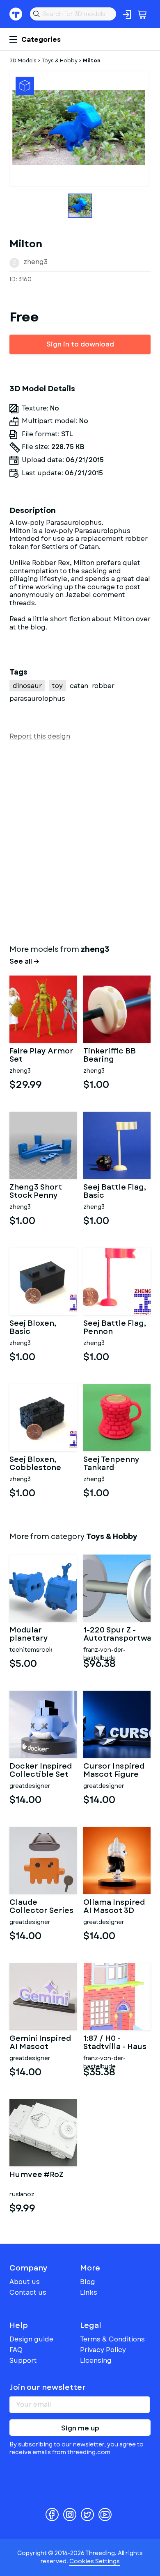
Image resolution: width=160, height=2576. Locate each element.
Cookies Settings (95, 2561)
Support (23, 2361)
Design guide (31, 2339)
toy (57, 686)
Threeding (16, 14)
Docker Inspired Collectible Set (41, 1771)
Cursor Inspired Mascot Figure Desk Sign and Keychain (114, 1771)
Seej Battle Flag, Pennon (115, 1328)
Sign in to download (80, 344)
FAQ (16, 2350)
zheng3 (35, 262)
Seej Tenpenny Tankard (111, 1464)
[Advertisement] (80, 841)
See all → (24, 962)
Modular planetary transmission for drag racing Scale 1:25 (41, 1635)
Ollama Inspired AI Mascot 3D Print (114, 1907)
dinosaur (27, 686)
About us (25, 2282)
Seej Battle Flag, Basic (115, 1192)
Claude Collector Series (41, 1907)
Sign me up (80, 2428)
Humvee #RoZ (37, 2175)
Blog (88, 2282)
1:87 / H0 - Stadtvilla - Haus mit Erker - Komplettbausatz (117, 2043)
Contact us (28, 2292)
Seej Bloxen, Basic (33, 1328)
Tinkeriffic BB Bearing (110, 1055)
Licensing (96, 2361)
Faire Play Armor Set (41, 1055)
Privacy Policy (103, 2350)
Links (89, 2292)
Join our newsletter (48, 2387)
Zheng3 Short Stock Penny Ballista (36, 1192)
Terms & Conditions (112, 2339)
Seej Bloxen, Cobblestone (35, 1464)
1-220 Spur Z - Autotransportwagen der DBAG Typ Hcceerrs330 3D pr (117, 1635)
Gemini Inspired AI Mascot (40, 2043)
